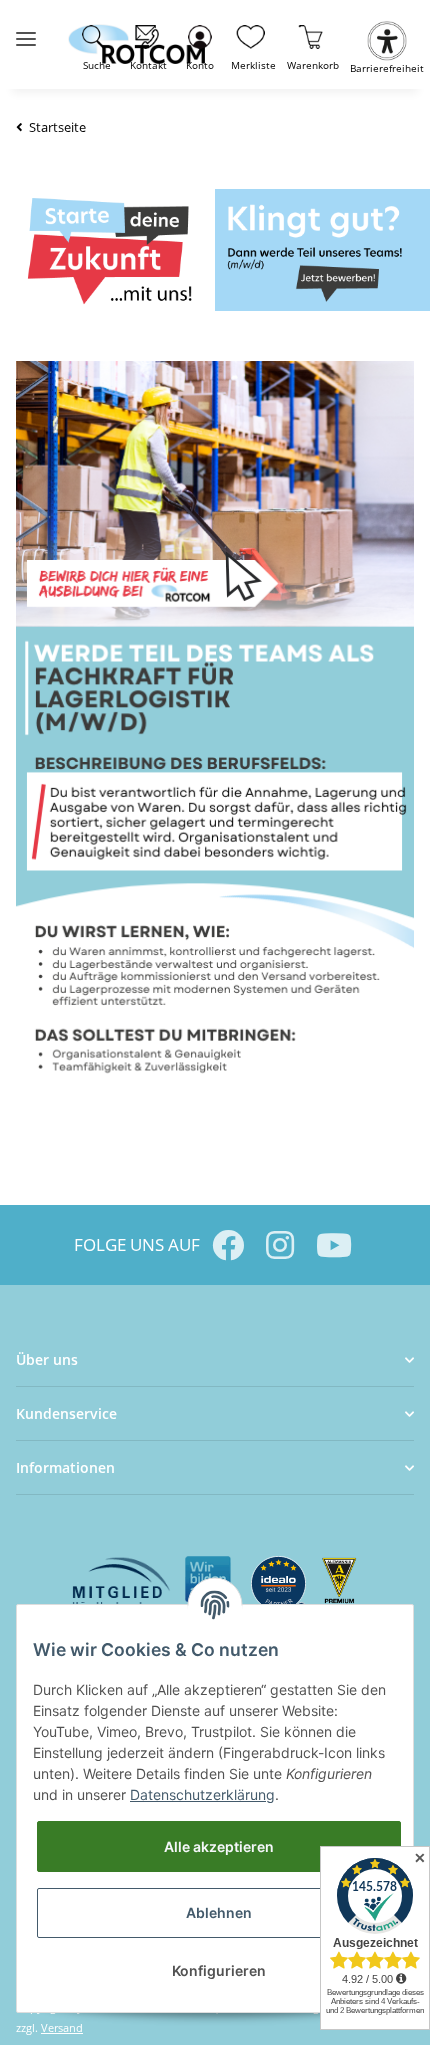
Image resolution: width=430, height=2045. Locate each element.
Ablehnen (219, 1912)
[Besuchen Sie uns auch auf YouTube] (332, 1245)
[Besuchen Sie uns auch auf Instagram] (280, 1245)
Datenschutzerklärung (202, 1794)
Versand (62, 2027)
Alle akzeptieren (219, 1846)
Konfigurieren (219, 1970)
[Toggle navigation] (26, 30)
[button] (199, 44)
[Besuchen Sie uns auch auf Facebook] (228, 1245)
